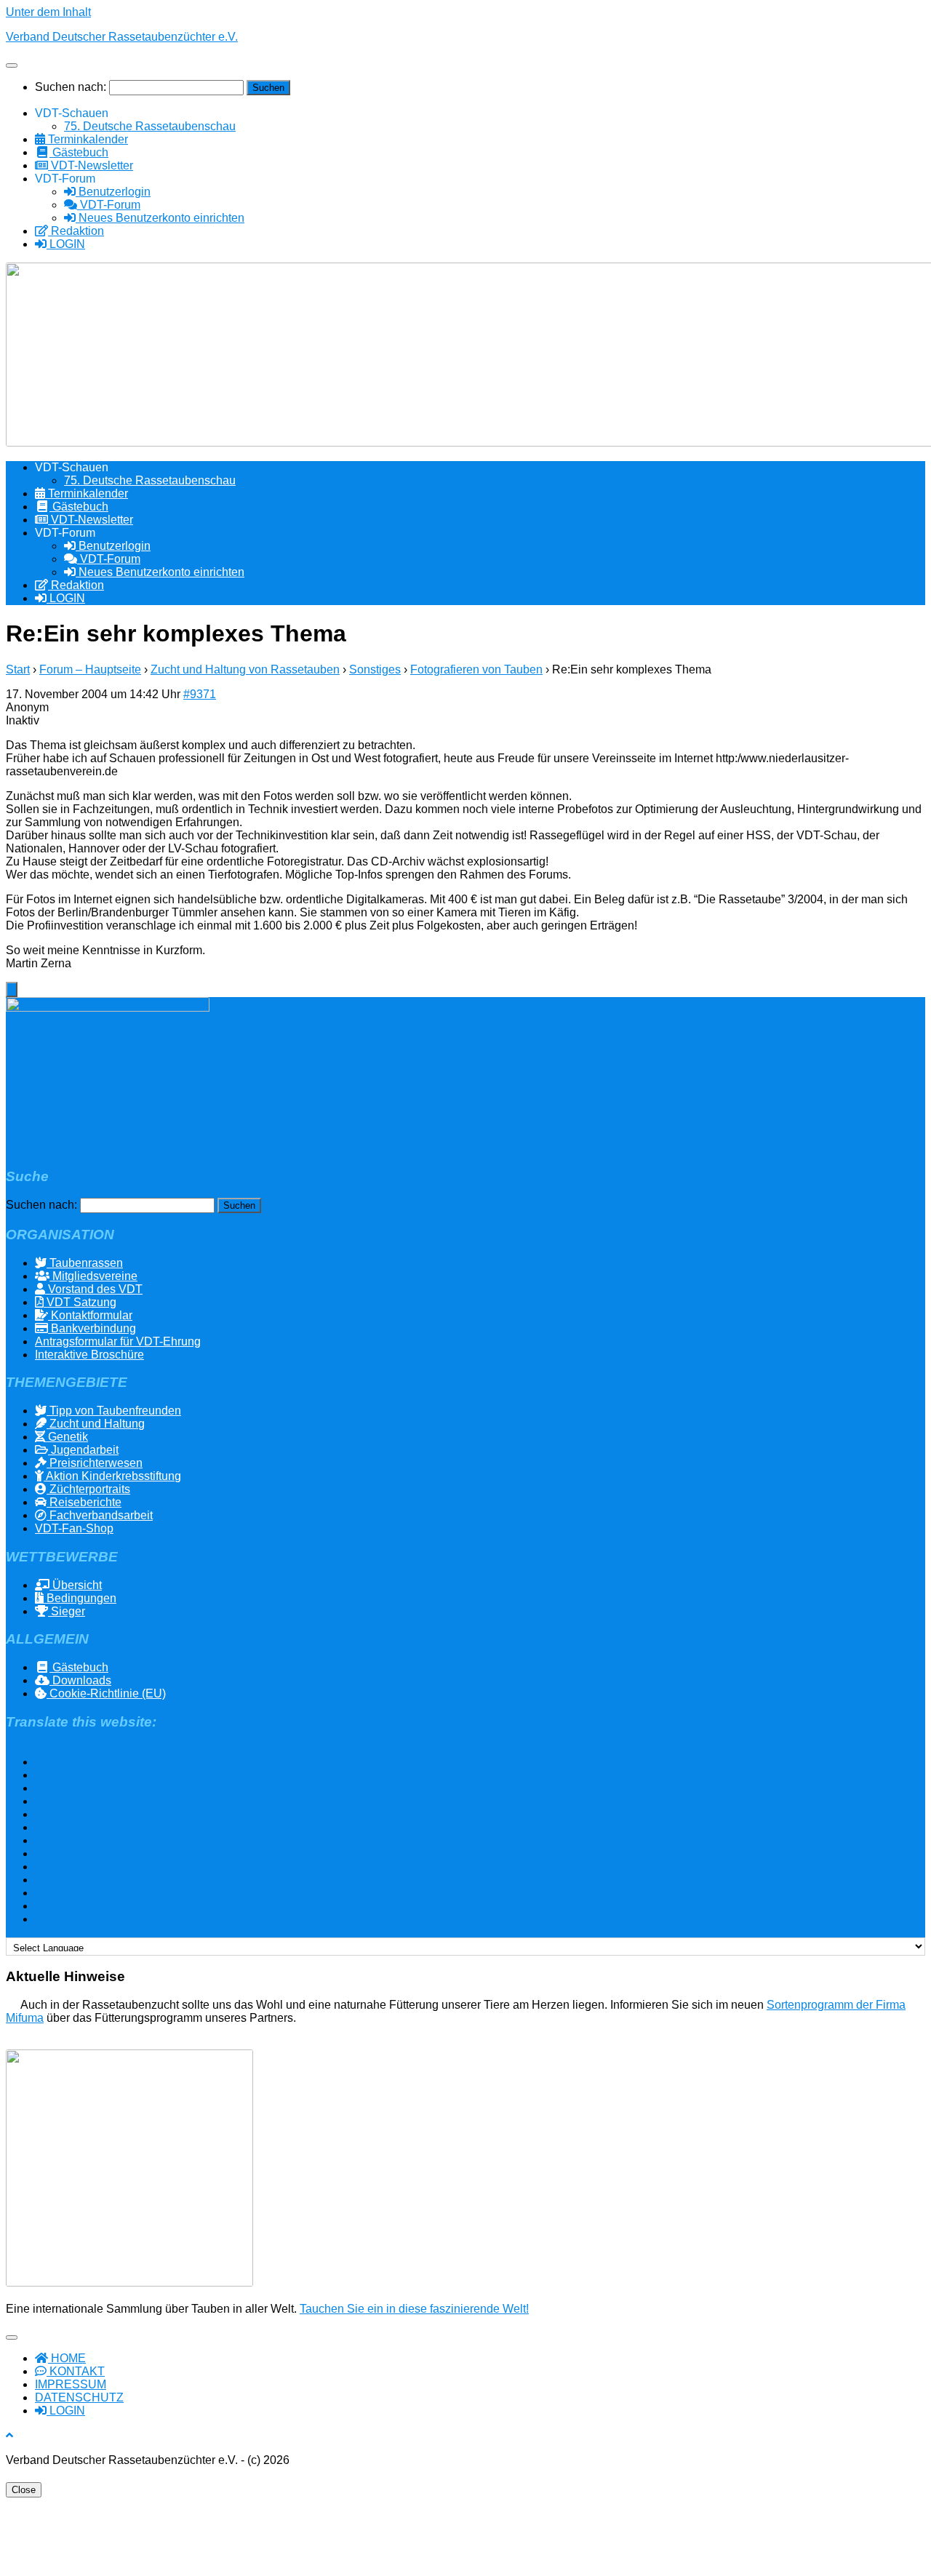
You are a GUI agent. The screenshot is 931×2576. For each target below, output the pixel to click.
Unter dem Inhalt (48, 12)
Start (18, 669)
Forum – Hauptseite (90, 669)
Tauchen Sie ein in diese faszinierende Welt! (414, 2309)
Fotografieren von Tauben (476, 669)
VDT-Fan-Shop (74, 1528)
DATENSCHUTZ (79, 2397)
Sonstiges (375, 669)
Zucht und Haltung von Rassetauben (245, 669)
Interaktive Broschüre (89, 1355)
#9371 (200, 694)
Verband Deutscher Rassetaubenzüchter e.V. (122, 37)
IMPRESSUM (71, 2384)
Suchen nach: (71, 87)
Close (24, 2490)
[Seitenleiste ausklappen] (12, 989)
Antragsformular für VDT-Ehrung (118, 1341)
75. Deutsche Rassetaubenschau (150, 126)
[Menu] (12, 65)
